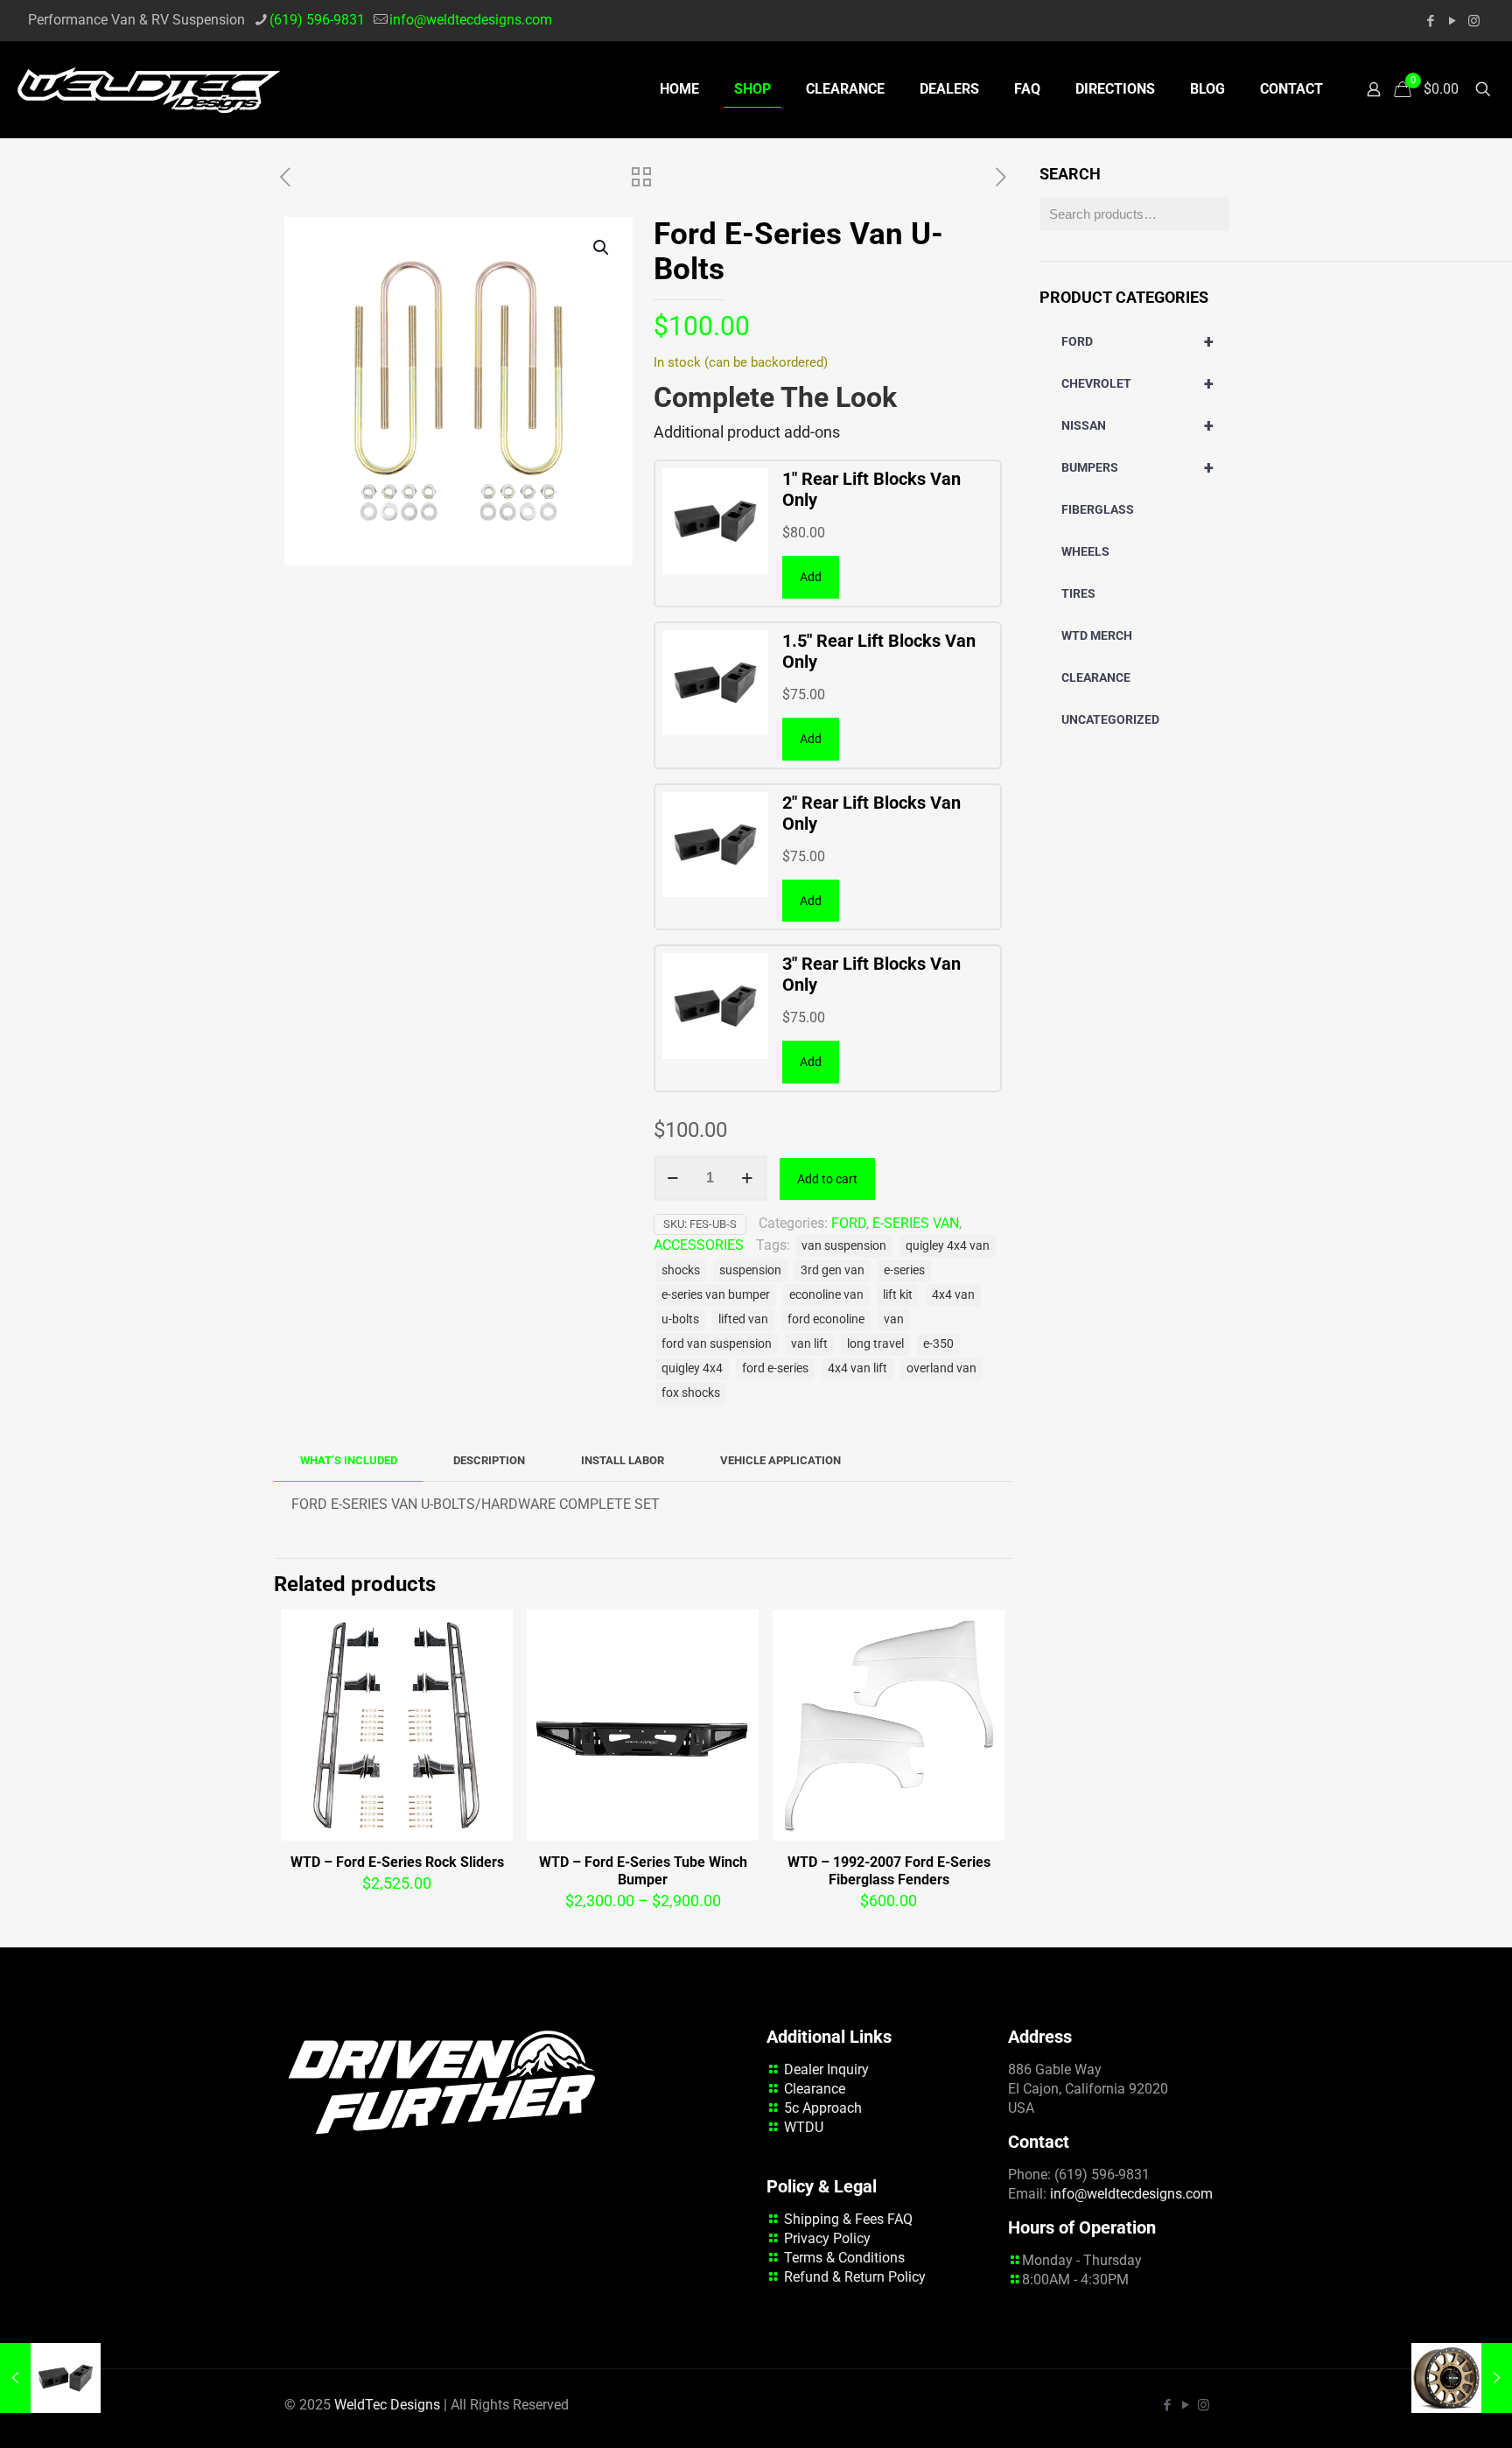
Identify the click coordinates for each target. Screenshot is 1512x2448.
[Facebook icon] (1430, 21)
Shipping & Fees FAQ (848, 2219)
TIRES (1078, 593)
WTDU (804, 2127)
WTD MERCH (1097, 635)
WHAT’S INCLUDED (349, 1460)
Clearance (815, 2089)
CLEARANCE (1096, 677)
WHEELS (1085, 551)
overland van (941, 1368)
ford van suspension (717, 1344)
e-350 (938, 1344)
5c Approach (823, 2108)
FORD (849, 1223)
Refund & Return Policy (855, 2277)
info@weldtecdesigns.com (471, 20)
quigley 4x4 (692, 1368)
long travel (875, 1344)
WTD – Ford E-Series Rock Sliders (397, 1862)
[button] (602, 248)
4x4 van (953, 1295)
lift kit (898, 1295)
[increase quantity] (748, 1178)
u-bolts (680, 1319)
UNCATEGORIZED (1110, 719)
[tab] (349, 1461)
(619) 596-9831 (317, 20)
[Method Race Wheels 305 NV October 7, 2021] (1462, 2378)
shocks (681, 1270)
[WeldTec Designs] (149, 89)
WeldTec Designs (387, 2405)
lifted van (743, 1319)
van (894, 1319)
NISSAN (1137, 425)
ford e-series (775, 1368)
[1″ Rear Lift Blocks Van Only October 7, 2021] (50, 2378)
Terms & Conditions (844, 2258)
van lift (809, 1344)
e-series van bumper (716, 1295)
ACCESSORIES (699, 1245)
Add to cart (827, 1179)
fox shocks (691, 1393)
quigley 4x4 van (948, 1246)
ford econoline (826, 1319)
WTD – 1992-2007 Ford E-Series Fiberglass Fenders (889, 1871)
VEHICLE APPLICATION (780, 1460)
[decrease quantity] (673, 1178)
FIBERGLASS (1098, 509)
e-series (904, 1270)
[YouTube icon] (1452, 21)
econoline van (826, 1295)
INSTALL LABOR (623, 1460)
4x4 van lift (857, 1368)
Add (811, 577)
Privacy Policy (827, 2238)
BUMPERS (1137, 467)
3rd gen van (833, 1270)
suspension (750, 1270)
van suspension (844, 1246)
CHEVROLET (1137, 383)
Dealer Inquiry (826, 2069)
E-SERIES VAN (916, 1223)
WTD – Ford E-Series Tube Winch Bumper (643, 1871)
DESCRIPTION (489, 1460)
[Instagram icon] (1474, 21)
